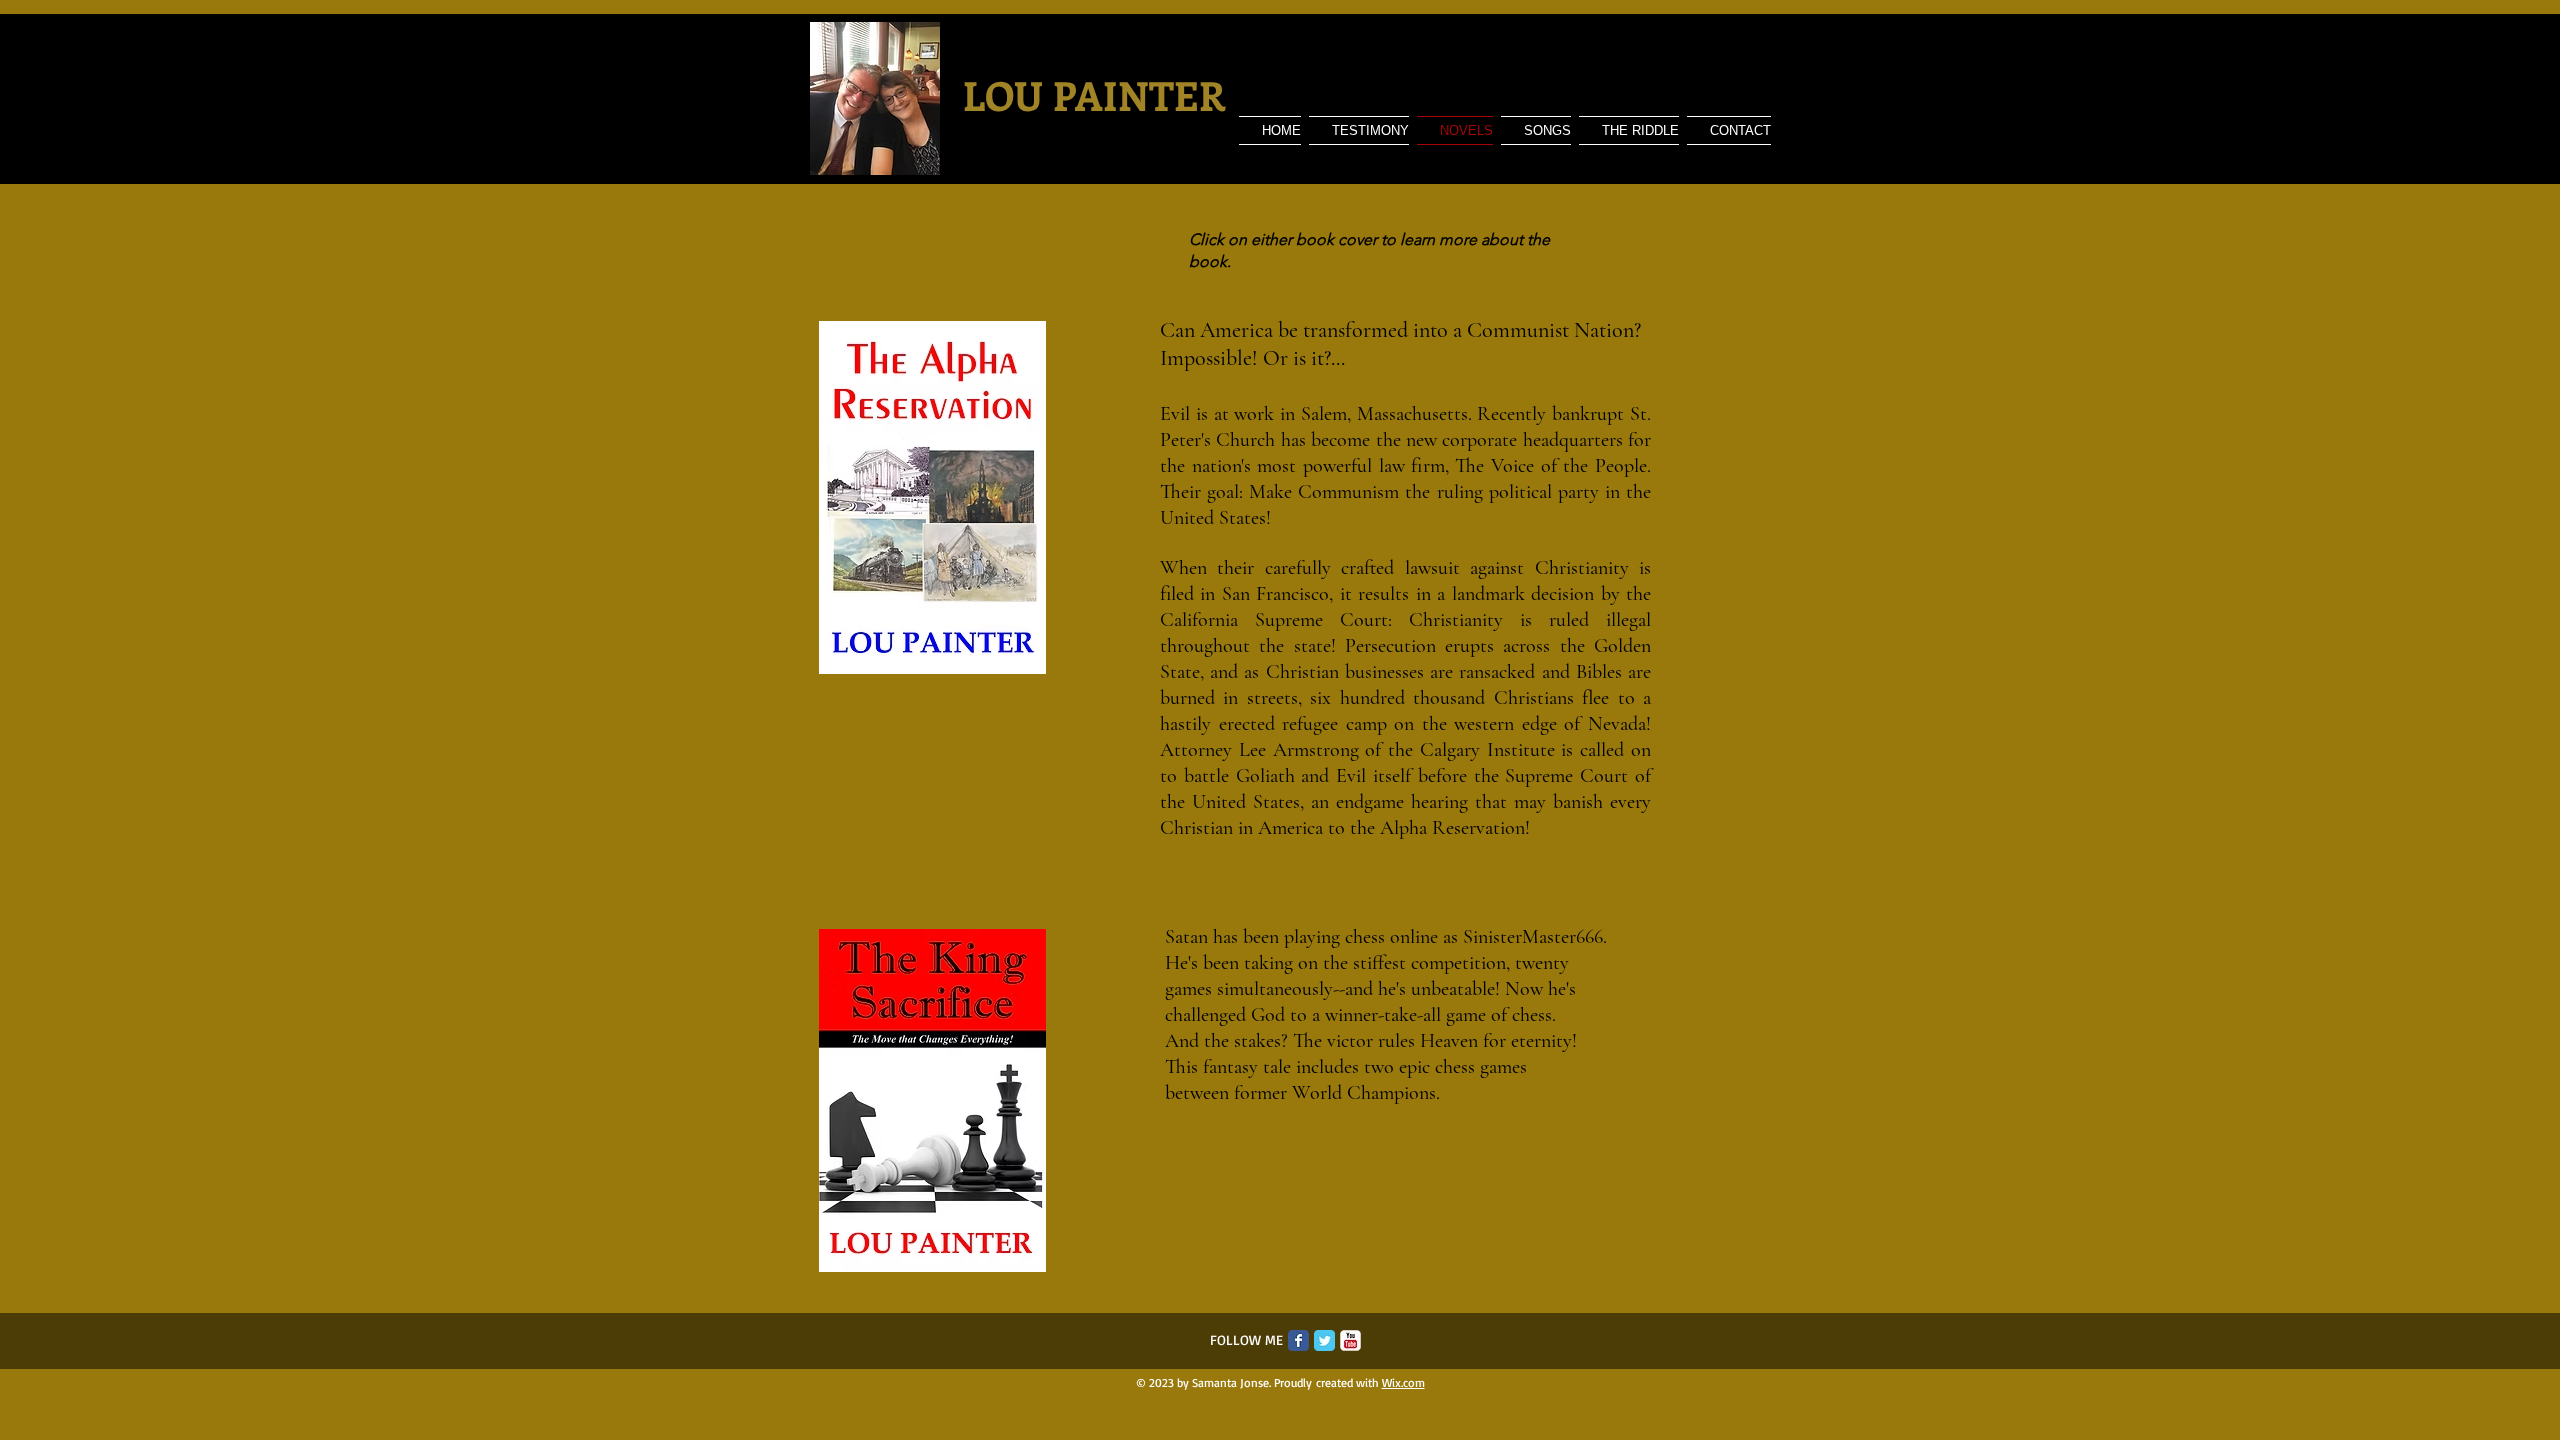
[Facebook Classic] (1298, 1340)
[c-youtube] (1350, 1340)
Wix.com (1403, 1382)
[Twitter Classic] (1324, 1340)
